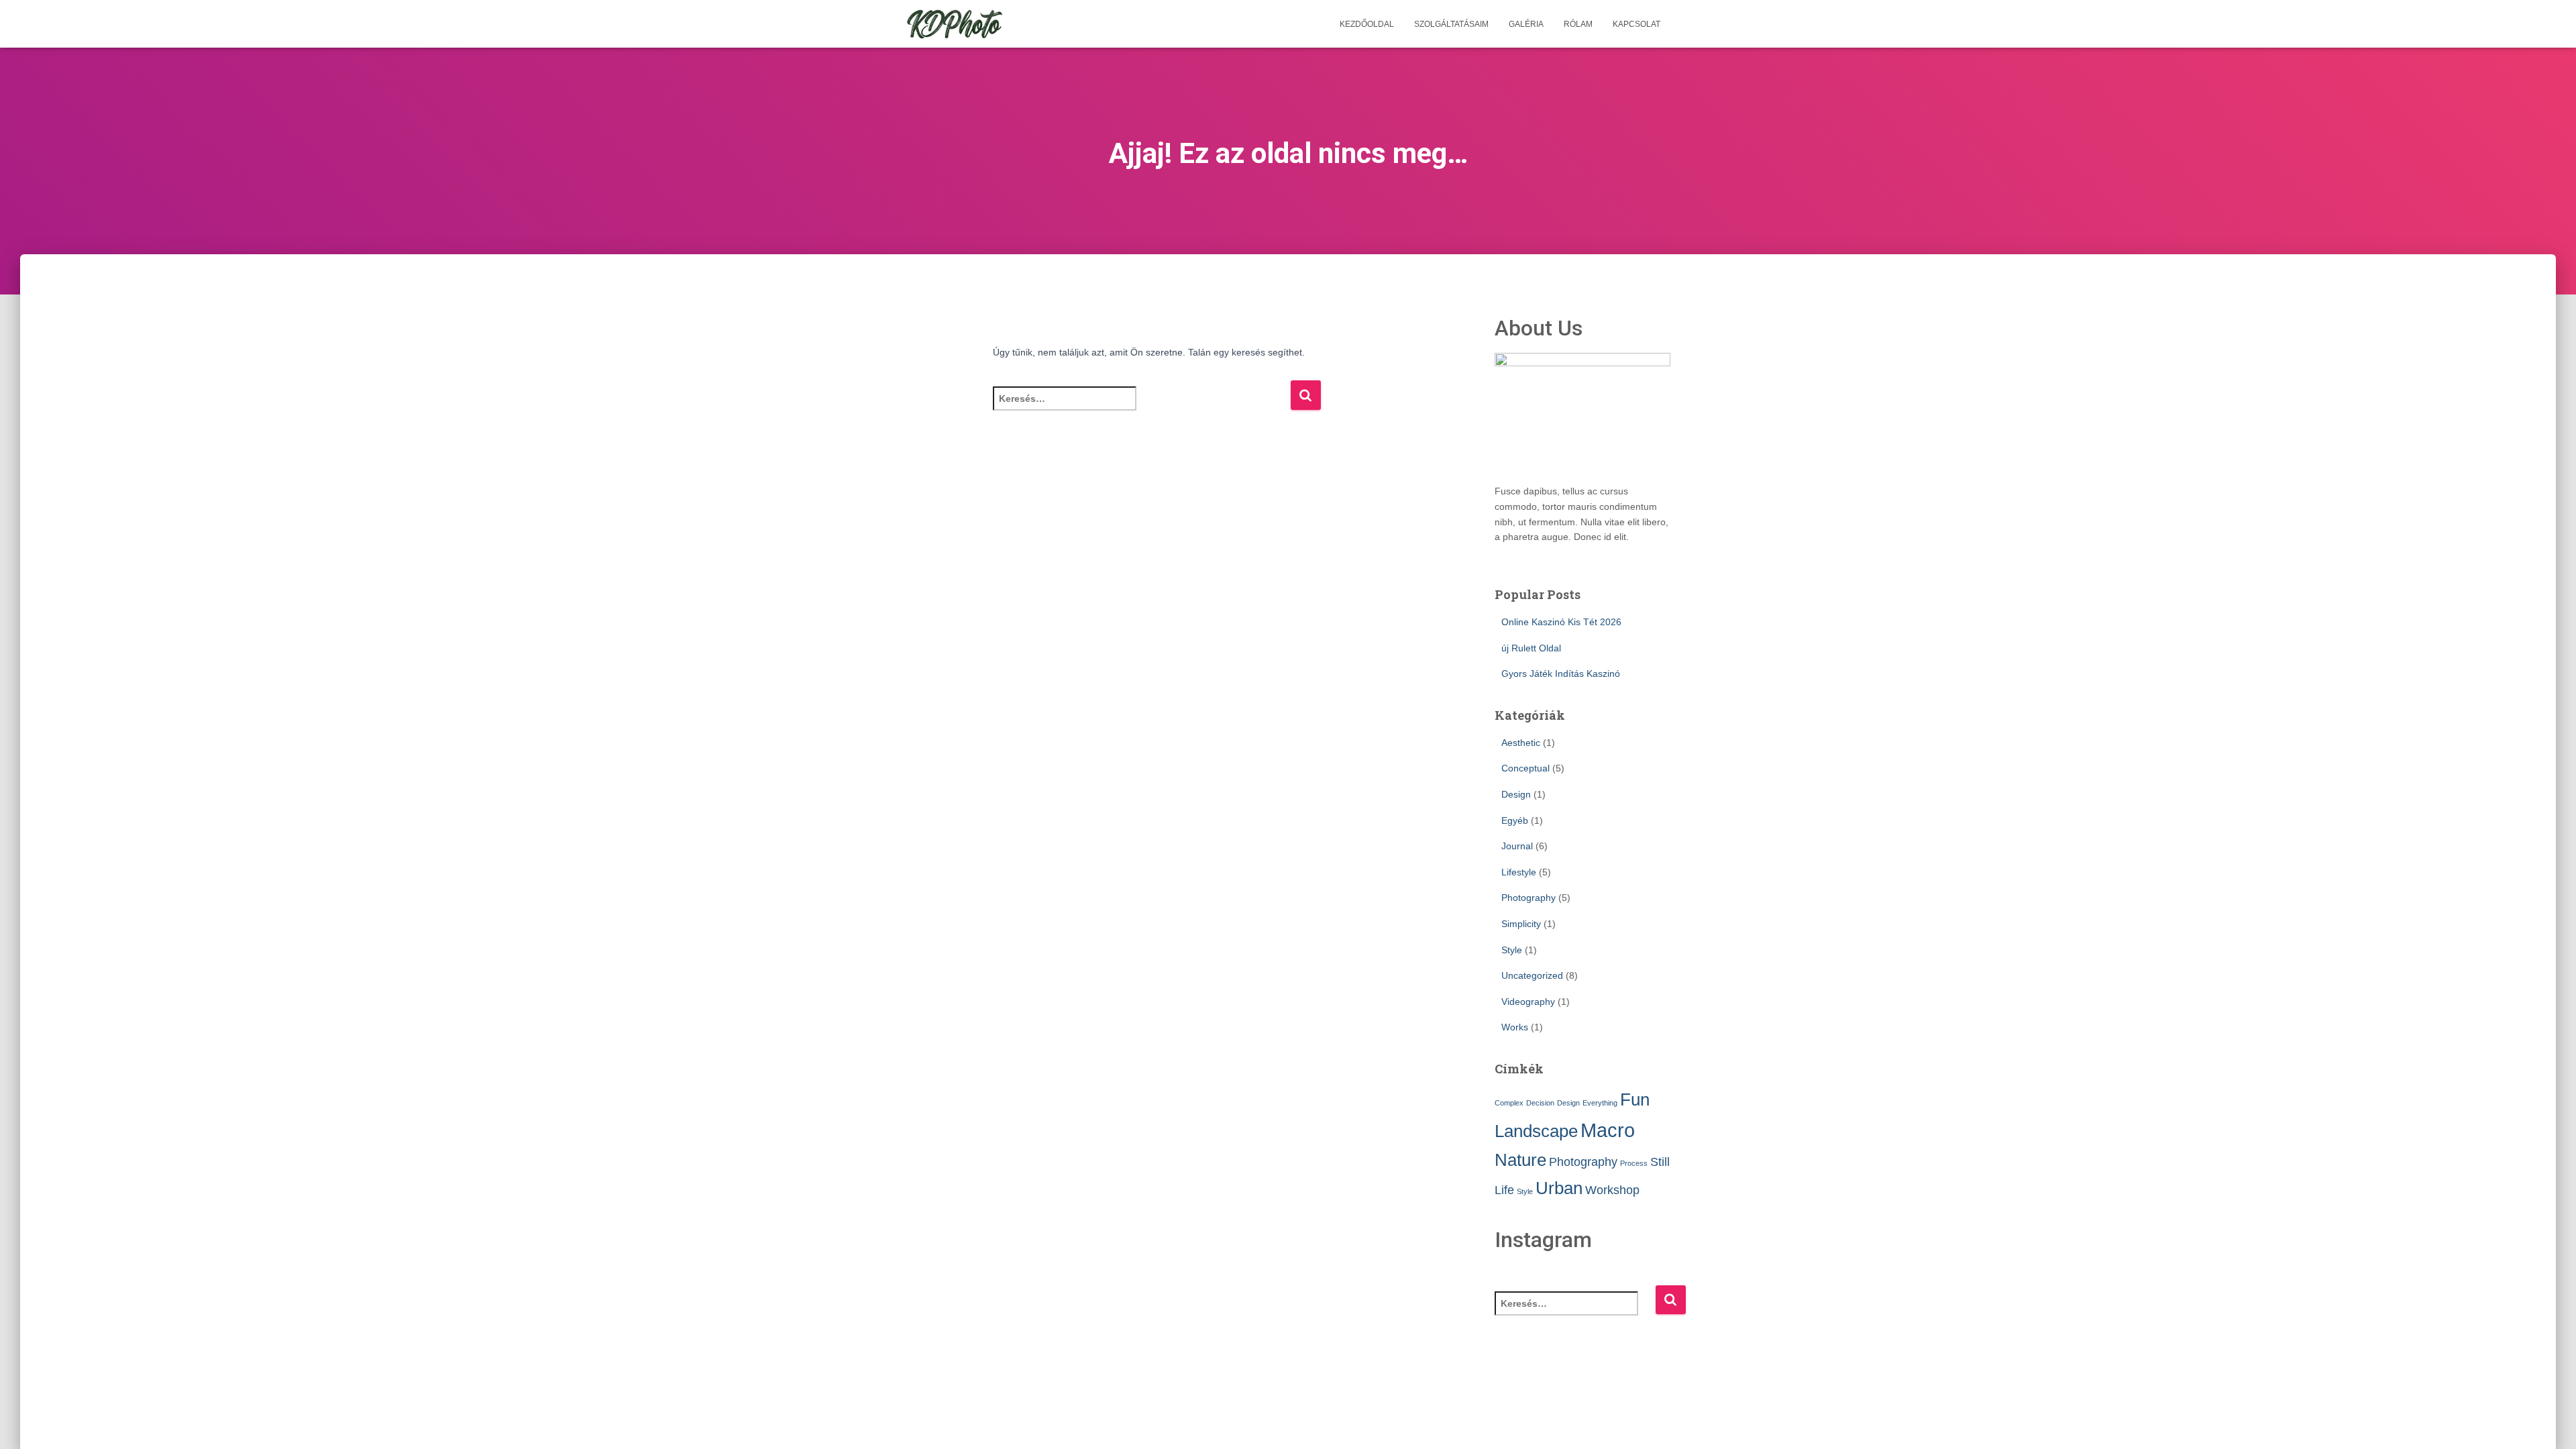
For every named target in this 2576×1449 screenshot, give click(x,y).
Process (1634, 1163)
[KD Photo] (955, 24)
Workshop (1612, 1190)
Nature (1520, 1160)
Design (1516, 794)
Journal (1517, 846)
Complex (1509, 1103)
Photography (1528, 898)
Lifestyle (1519, 872)
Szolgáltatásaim (1451, 24)
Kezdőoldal (1367, 24)
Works (1515, 1027)
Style (1512, 950)
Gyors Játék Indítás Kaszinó (1561, 674)
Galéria (1526, 24)
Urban (1559, 1188)
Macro (1608, 1130)
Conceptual (1525, 768)
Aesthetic (1521, 743)
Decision (1540, 1103)
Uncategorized (1532, 975)
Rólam (1578, 24)
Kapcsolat (1636, 24)
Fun (1635, 1099)
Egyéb (1515, 820)
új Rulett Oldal (1531, 648)
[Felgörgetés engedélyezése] (2550, 1422)
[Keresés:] (1141, 408)
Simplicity (1521, 924)
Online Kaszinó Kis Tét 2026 (1561, 622)
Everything (1600, 1103)
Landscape (1536, 1131)
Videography (1528, 1002)
